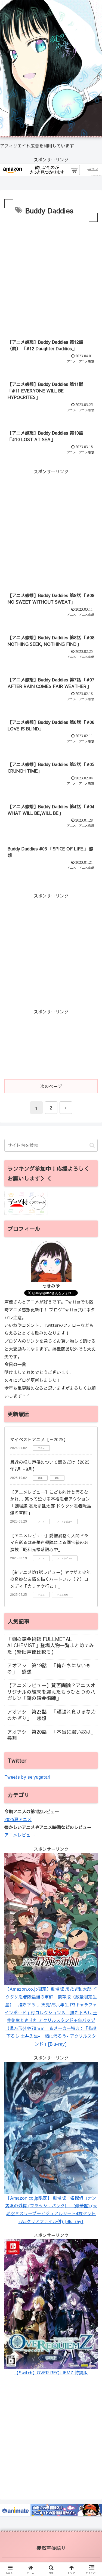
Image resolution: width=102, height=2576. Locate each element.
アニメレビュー (20, 1835)
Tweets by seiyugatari (27, 1777)
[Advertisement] (51, 277)
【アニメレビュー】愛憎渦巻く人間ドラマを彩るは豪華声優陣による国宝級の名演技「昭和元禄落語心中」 (49, 1542)
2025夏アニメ (18, 1819)
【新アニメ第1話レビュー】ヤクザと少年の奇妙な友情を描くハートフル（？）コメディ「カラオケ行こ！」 (50, 1579)
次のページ (51, 1086)
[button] (92, 1145)
